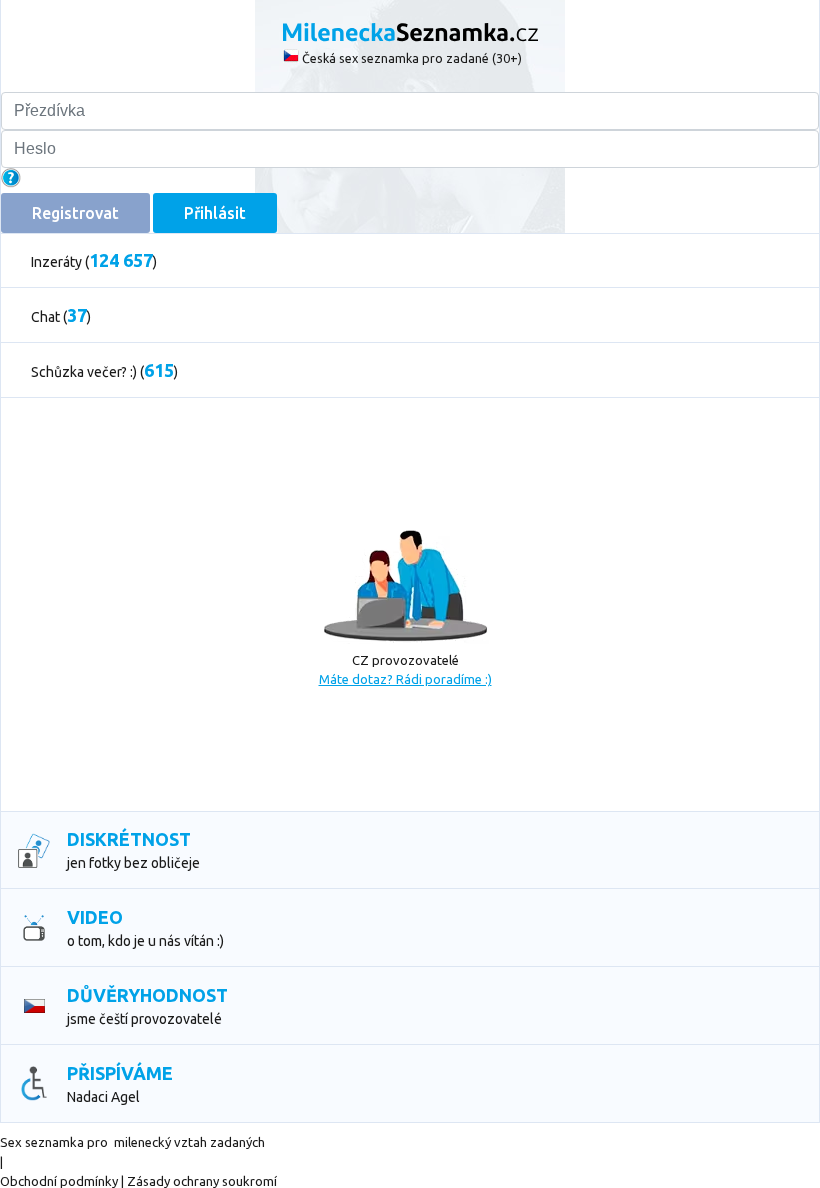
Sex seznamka (42, 1142)
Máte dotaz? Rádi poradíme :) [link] (405, 679)
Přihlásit (215, 213)
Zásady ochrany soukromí (202, 1181)
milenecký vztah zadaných (189, 1142)
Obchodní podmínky (59, 1181)
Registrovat (75, 213)
